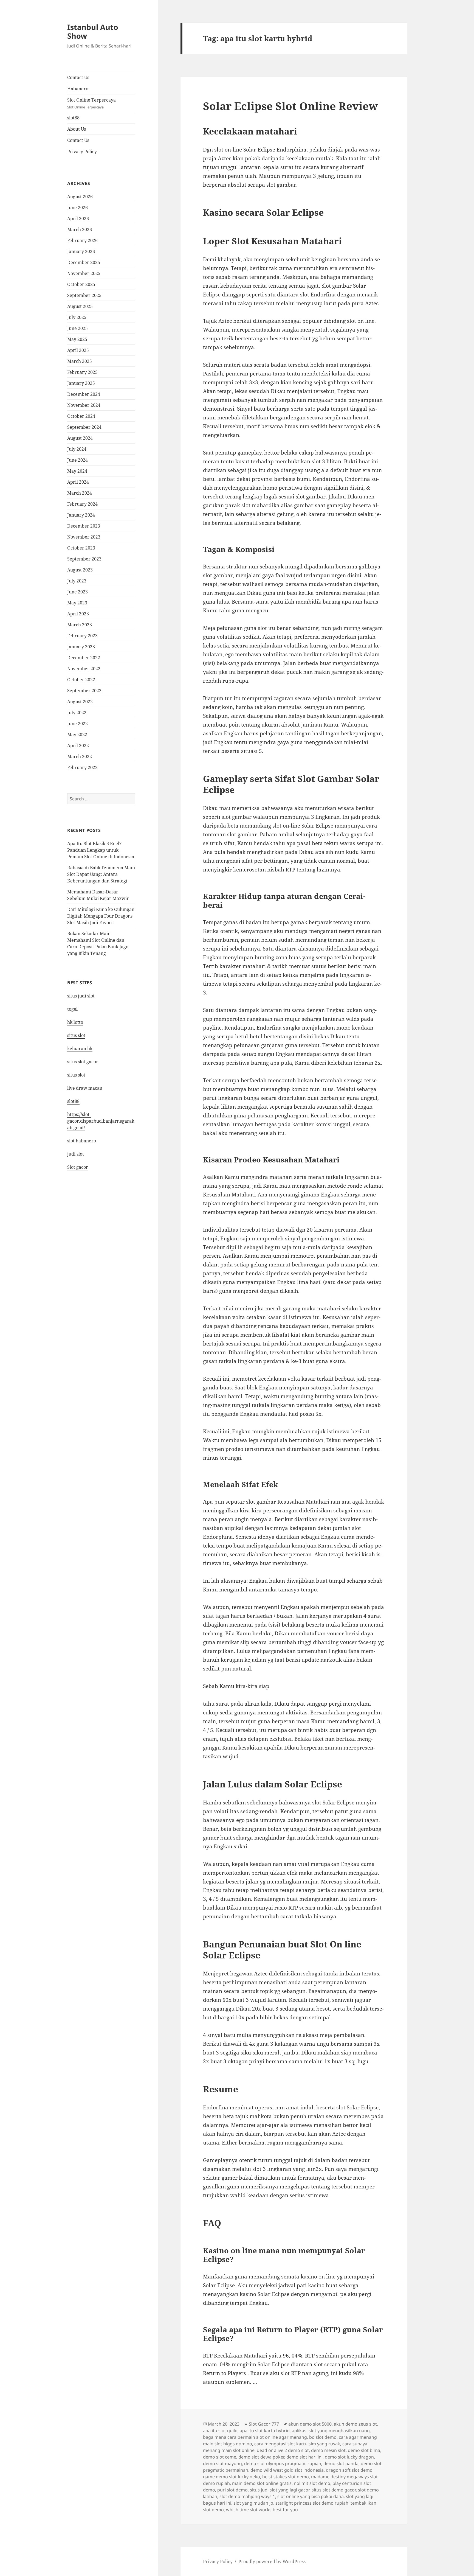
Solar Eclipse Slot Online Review (290, 106)
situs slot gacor (83, 1062)
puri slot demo (232, 2490)
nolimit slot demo (312, 2483)
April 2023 (78, 614)
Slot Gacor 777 (264, 2424)
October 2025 (81, 284)
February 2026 (82, 240)
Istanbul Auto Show (93, 31)
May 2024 (77, 471)
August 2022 (80, 702)
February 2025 (82, 372)
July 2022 (77, 713)
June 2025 (77, 328)
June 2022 (77, 724)
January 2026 (81, 251)
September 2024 (84, 427)
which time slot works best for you (262, 2510)
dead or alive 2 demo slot (283, 2450)
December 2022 (84, 658)
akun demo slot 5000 (310, 2424)
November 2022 (84, 669)
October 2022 (81, 680)
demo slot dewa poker (261, 2457)
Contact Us (78, 77)
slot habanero (82, 1141)
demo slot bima (364, 2450)
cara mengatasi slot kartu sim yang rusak (297, 2444)
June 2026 (77, 208)
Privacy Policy (82, 152)
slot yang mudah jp (253, 2503)
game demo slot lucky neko (232, 2477)
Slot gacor (78, 1167)
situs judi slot (81, 996)
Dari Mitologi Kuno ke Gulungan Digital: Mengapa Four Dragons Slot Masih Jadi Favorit (101, 916)
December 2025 (84, 262)
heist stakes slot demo (286, 2477)
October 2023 (81, 548)
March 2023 (80, 625)
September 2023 (84, 559)
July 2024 (77, 449)
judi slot (76, 1154)
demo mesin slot (328, 2450)
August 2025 (80, 306)
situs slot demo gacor (334, 2490)
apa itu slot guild (220, 2431)
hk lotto (75, 1022)
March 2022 (80, 756)
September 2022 (84, 691)
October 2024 (81, 416)
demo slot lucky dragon (349, 2457)
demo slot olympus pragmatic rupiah (283, 2463)
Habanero (78, 89)
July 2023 (77, 581)
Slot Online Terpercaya (91, 103)
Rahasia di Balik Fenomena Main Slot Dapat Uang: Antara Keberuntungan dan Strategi (101, 874)
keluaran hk (80, 1049)
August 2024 (80, 438)
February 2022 (82, 767)
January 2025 (81, 383)
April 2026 (78, 218)
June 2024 (77, 460)
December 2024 (84, 394)
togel (72, 1009)
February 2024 (82, 504)
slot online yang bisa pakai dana (311, 2496)
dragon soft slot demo (349, 2470)
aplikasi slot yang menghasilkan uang (331, 2431)
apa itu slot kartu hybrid (265, 2431)
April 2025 (78, 350)
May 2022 (77, 735)
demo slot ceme (220, 2457)
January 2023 (81, 647)
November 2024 (84, 405)
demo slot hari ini (304, 2457)
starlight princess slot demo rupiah (312, 2503)
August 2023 (80, 570)
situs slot (76, 1035)
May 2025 (77, 339)
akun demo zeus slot (355, 2424)
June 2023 (77, 592)
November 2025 (84, 273)
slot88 (73, 118)
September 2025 (84, 295)
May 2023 (77, 603)
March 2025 (80, 361)
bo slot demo (323, 2437)
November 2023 (84, 537)
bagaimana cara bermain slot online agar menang (255, 2437)
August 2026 (80, 197)
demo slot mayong (222, 2463)
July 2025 (77, 317)
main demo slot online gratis (262, 2483)
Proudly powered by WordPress (272, 2561)
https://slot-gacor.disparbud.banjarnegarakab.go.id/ (101, 1121)
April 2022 (78, 745)
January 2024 (81, 515)
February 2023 (82, 636)
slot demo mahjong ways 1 (247, 2496)
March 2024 (80, 493)
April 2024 (78, 482)
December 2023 (84, 526)
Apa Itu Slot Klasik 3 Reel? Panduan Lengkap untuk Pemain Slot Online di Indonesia (101, 850)
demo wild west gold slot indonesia (287, 2470)
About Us (77, 129)
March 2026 (80, 229)
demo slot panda (341, 2463)
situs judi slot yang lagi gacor (280, 2490)
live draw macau (85, 1088)
